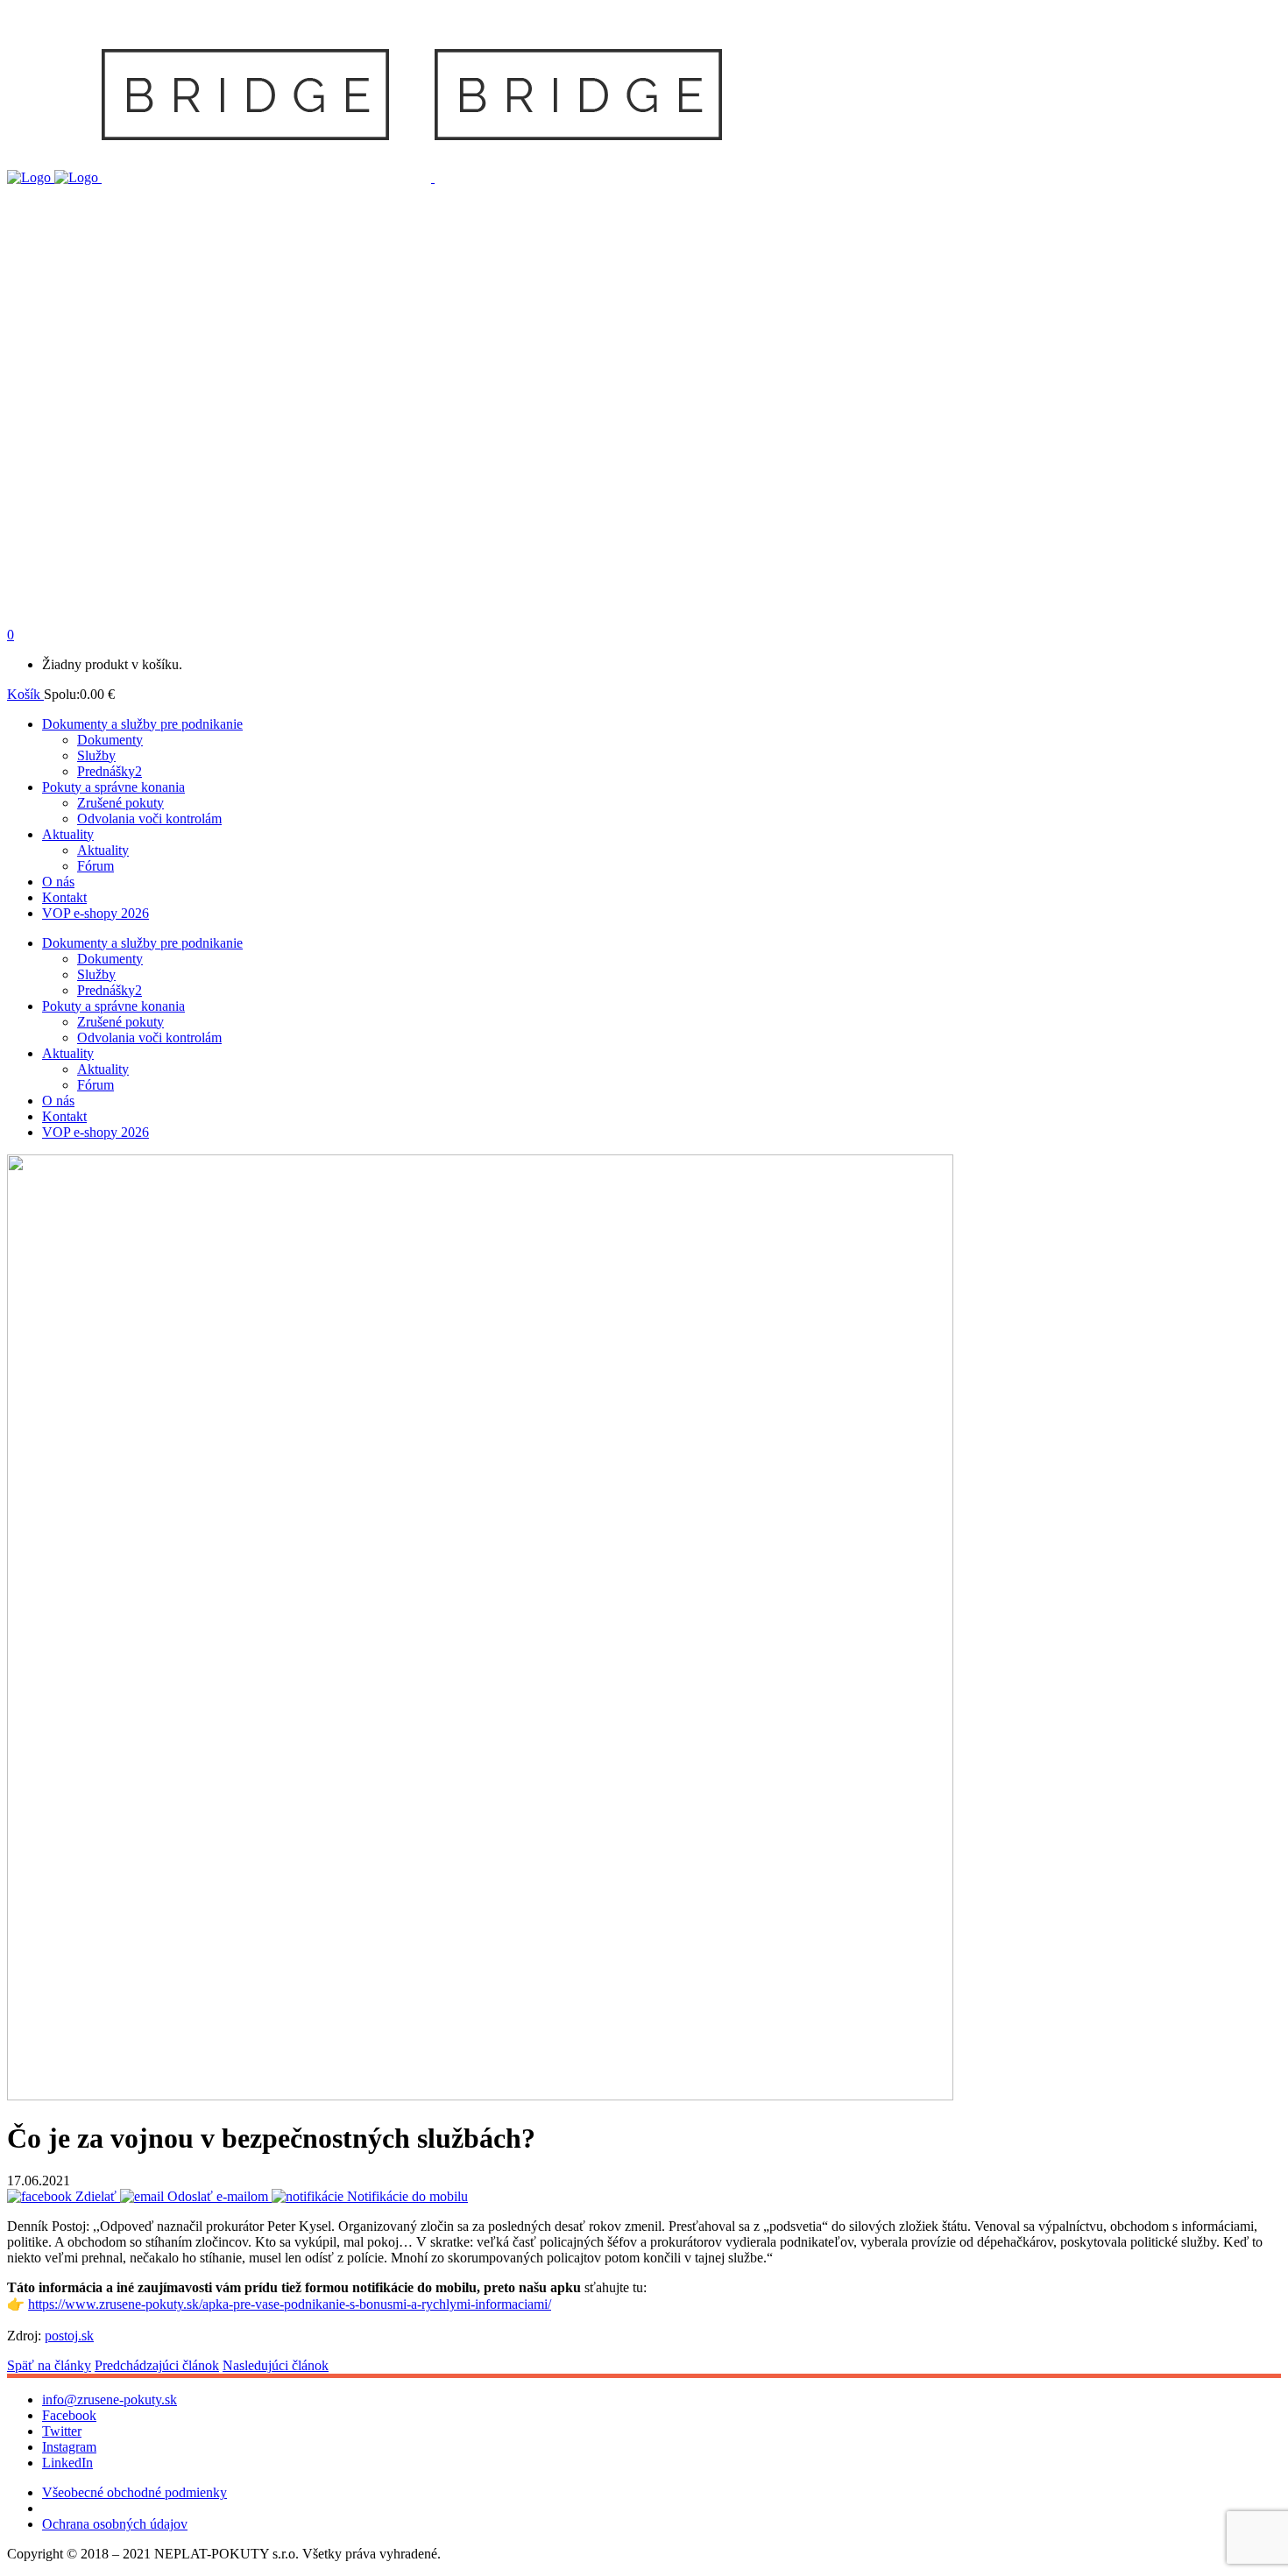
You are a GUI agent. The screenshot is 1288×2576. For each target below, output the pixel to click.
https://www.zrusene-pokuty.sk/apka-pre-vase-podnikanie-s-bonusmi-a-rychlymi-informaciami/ (290, 2304)
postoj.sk (69, 2336)
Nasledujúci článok (276, 2365)
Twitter (62, 2431)
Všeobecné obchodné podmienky (134, 2492)
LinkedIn (67, 2463)
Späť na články (49, 2365)
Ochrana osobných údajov (115, 2524)
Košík (25, 694)
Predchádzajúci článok (157, 2365)
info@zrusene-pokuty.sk (110, 2400)
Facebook (69, 2415)
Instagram (69, 2447)
